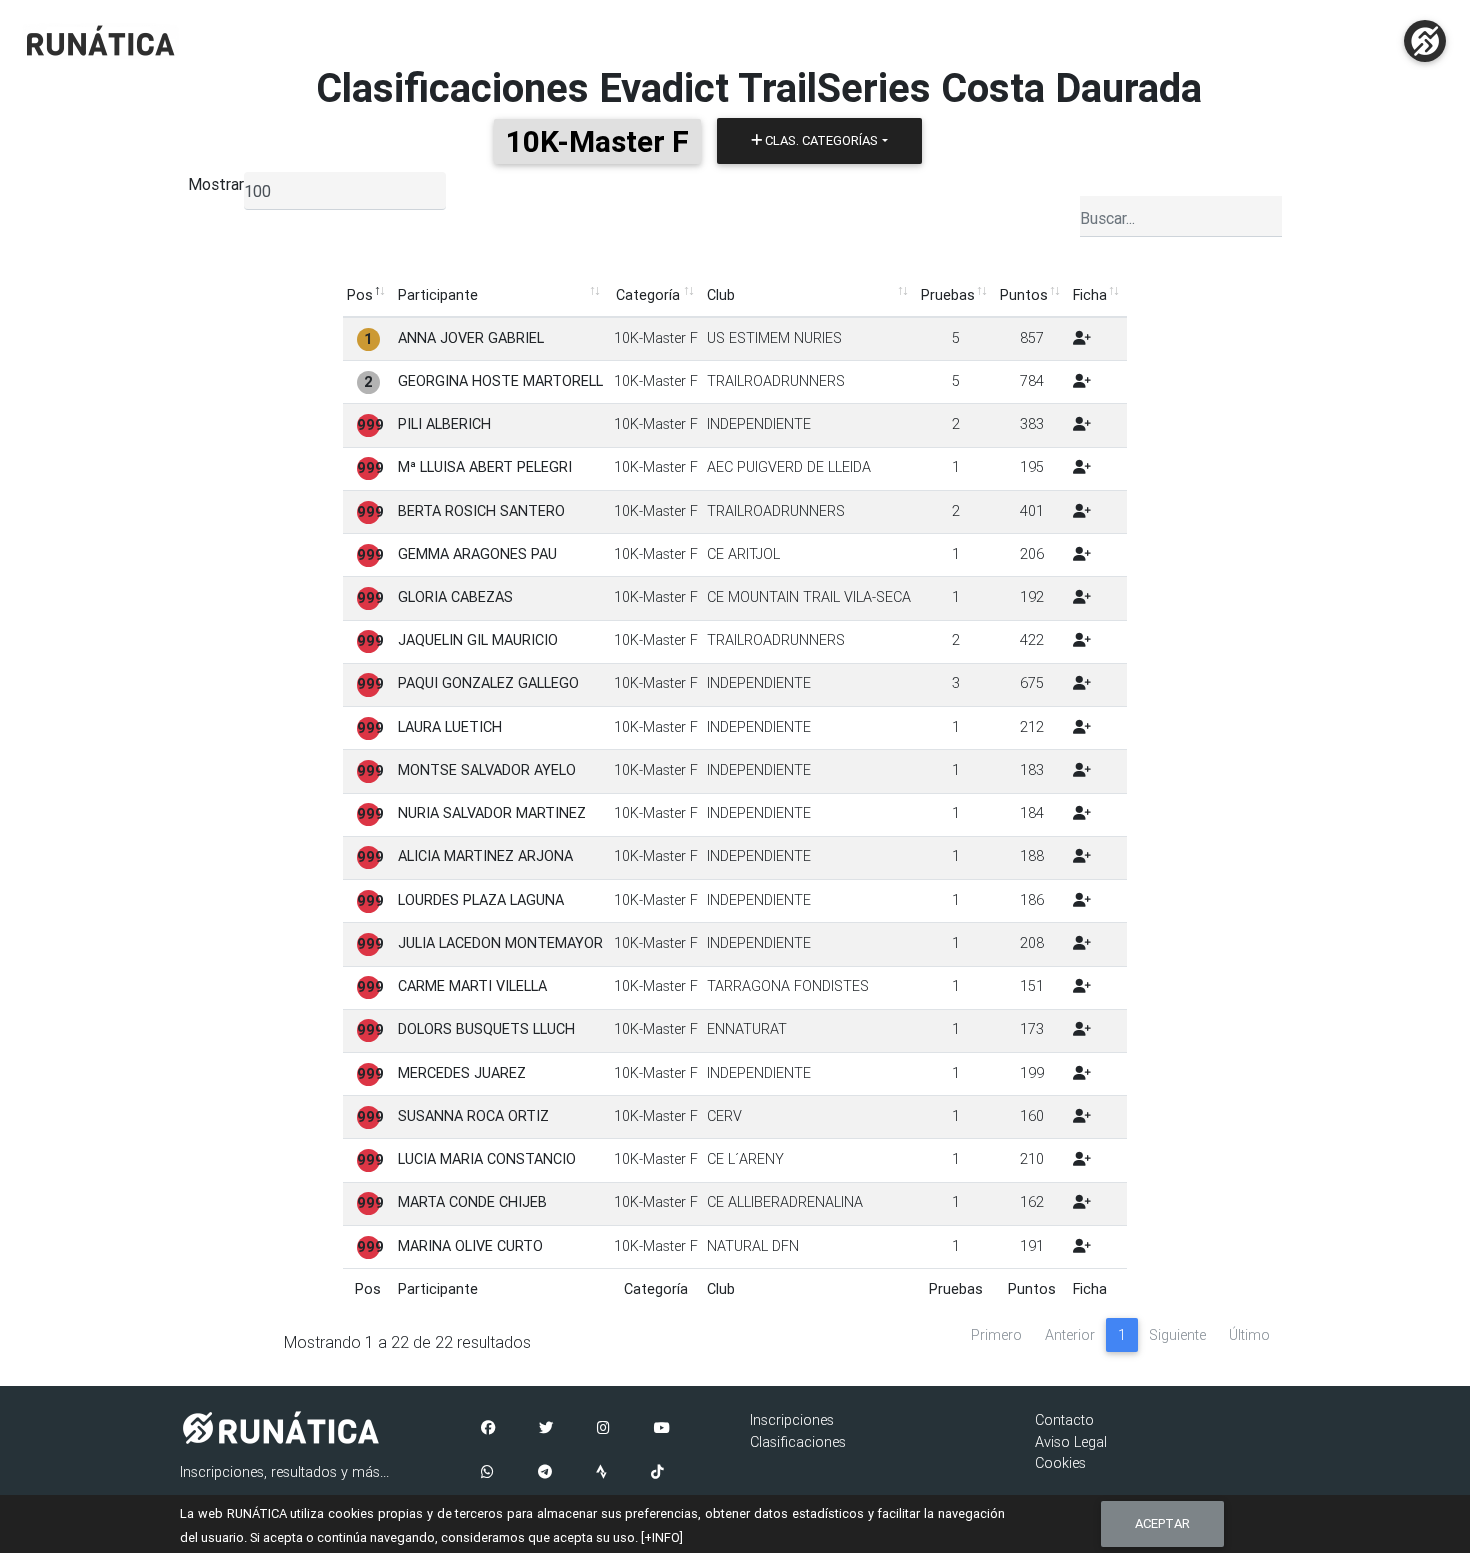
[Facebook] (488, 1429)
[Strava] (601, 1473)
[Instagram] (603, 1429)
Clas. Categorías (820, 140)
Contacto (1064, 1420)
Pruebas (948, 295)
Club (721, 295)
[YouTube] (662, 1429)
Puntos (1024, 295)
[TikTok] (657, 1473)
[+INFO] (662, 1537)
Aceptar (1162, 1523)
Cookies (1060, 1463)
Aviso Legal (1071, 1442)
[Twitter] (546, 1429)
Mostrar (216, 184)
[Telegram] (545, 1473)
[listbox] (345, 191)
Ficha (1090, 295)
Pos (360, 295)
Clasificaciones (798, 1442)
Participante (438, 295)
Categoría (648, 295)
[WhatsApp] (487, 1473)
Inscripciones (792, 1420)
